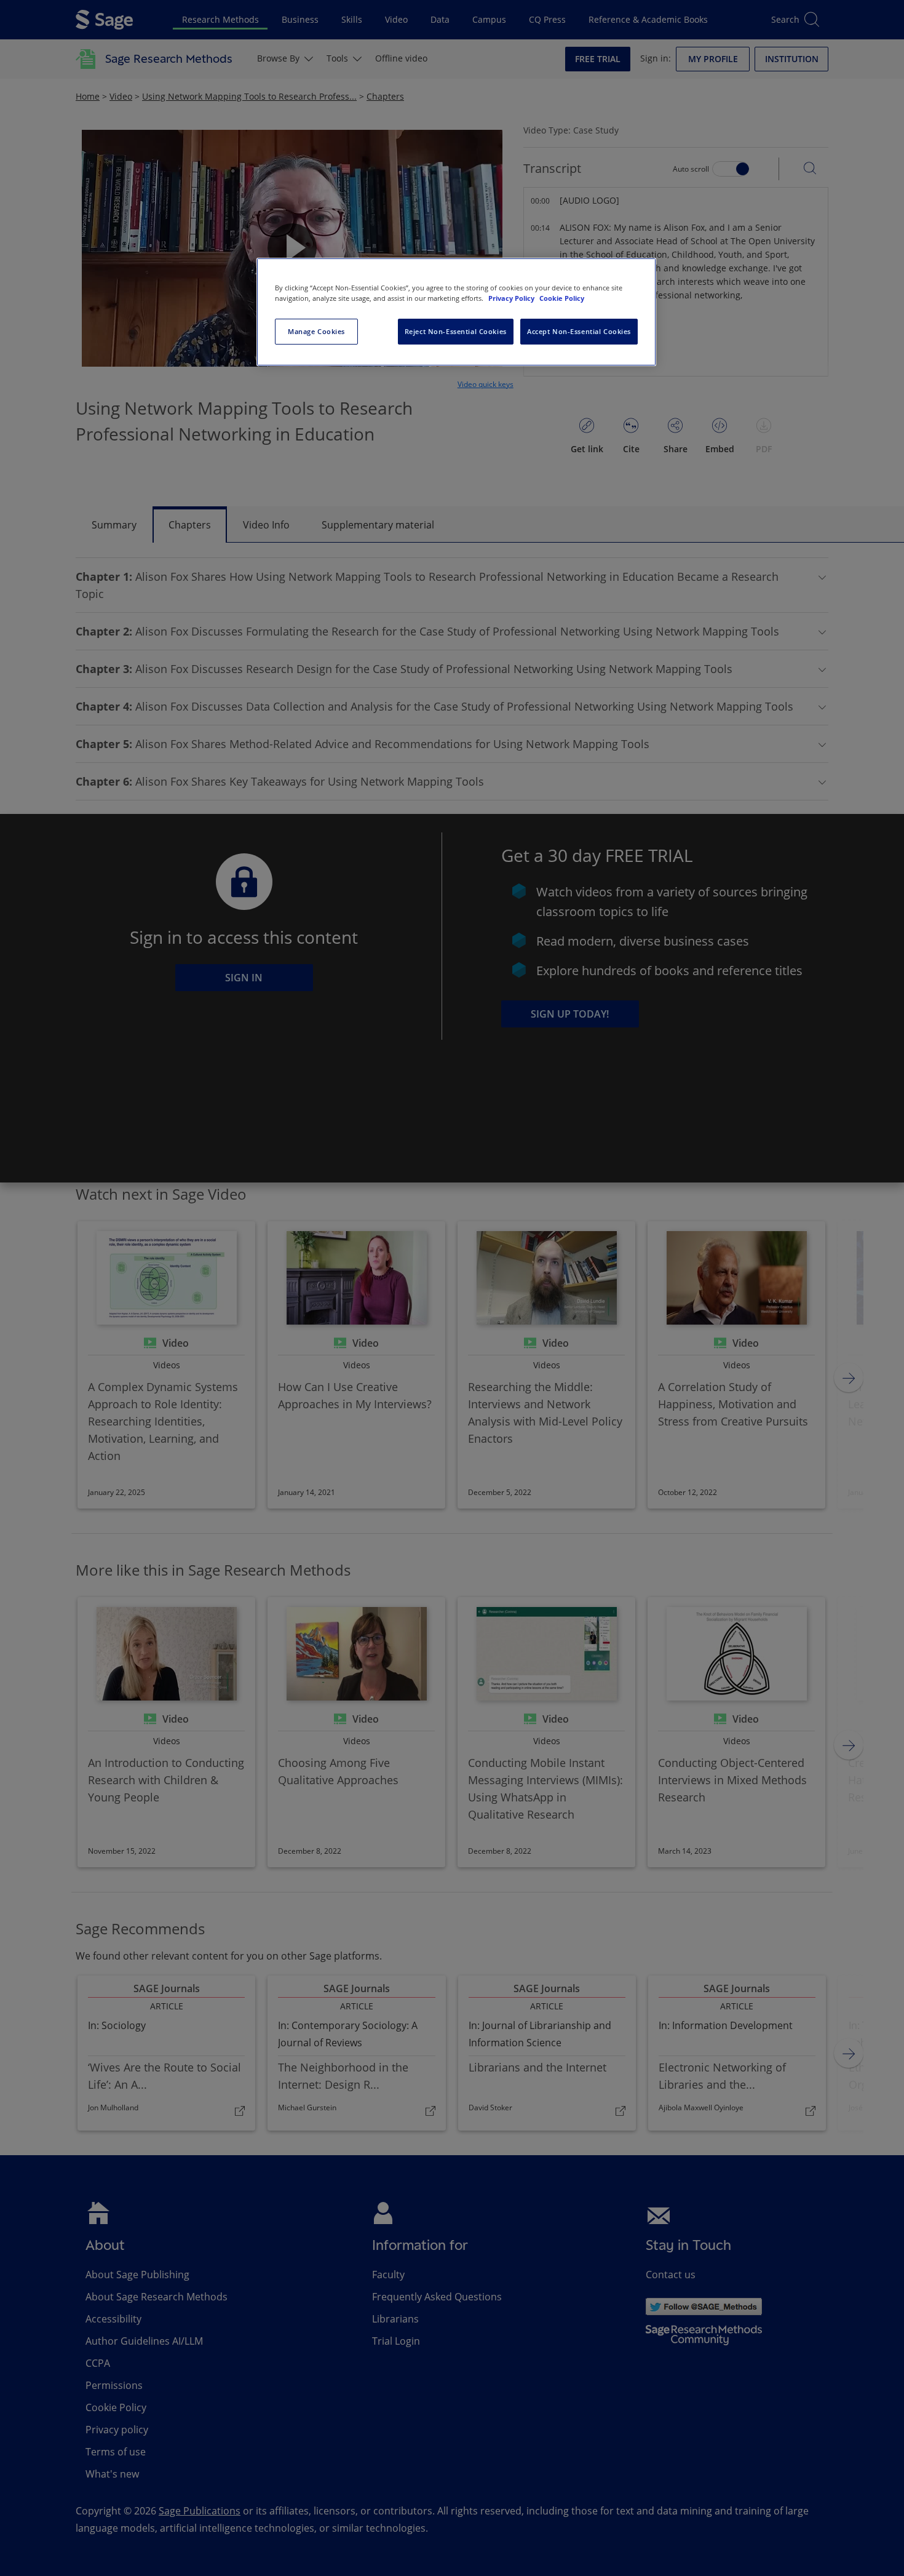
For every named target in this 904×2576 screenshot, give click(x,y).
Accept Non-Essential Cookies (579, 331)
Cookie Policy (562, 298)
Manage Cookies (316, 331)
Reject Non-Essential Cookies (456, 331)
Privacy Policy (512, 298)
